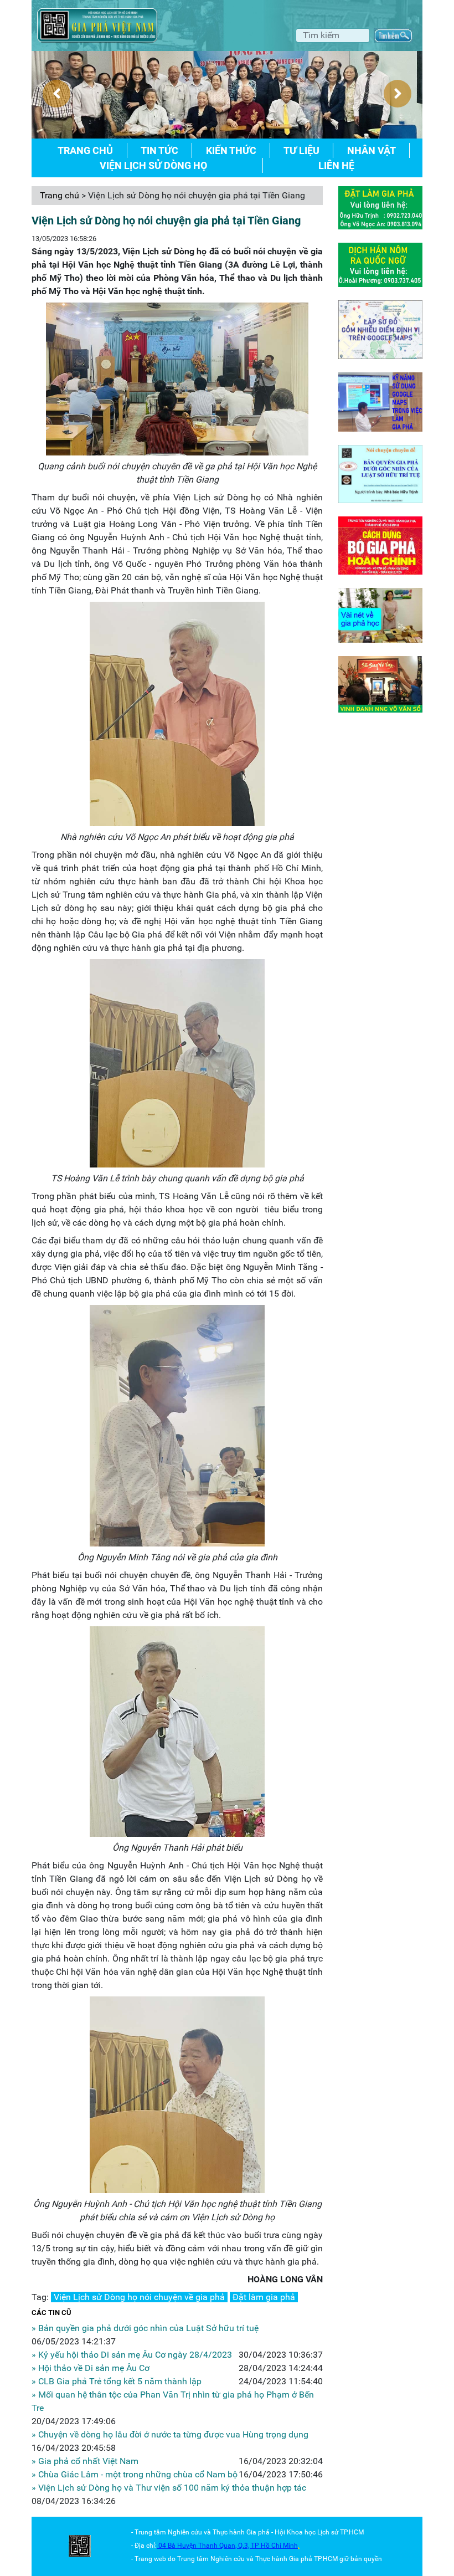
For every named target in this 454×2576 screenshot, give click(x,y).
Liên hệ (336, 165)
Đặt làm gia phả (264, 2297)
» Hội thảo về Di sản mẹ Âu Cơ (91, 2368)
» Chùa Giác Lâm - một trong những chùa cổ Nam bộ (135, 2474)
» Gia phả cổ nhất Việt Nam (85, 2461)
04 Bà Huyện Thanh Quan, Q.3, (205, 2546)
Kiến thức (231, 150)
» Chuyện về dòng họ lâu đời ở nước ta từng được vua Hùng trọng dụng (170, 2434)
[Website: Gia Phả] (80, 2546)
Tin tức (159, 150)
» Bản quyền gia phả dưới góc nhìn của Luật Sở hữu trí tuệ (145, 2328)
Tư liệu (301, 150)
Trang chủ (85, 150)
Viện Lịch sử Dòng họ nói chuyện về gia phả (139, 2297)
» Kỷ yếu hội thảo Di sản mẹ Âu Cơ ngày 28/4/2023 (132, 2355)
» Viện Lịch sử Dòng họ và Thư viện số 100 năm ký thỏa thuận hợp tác (169, 2488)
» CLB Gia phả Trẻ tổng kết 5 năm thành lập (117, 2381)
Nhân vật (372, 150)
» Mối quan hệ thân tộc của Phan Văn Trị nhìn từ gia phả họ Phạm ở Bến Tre (173, 2401)
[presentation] (56, 94)
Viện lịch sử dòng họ (153, 165)
